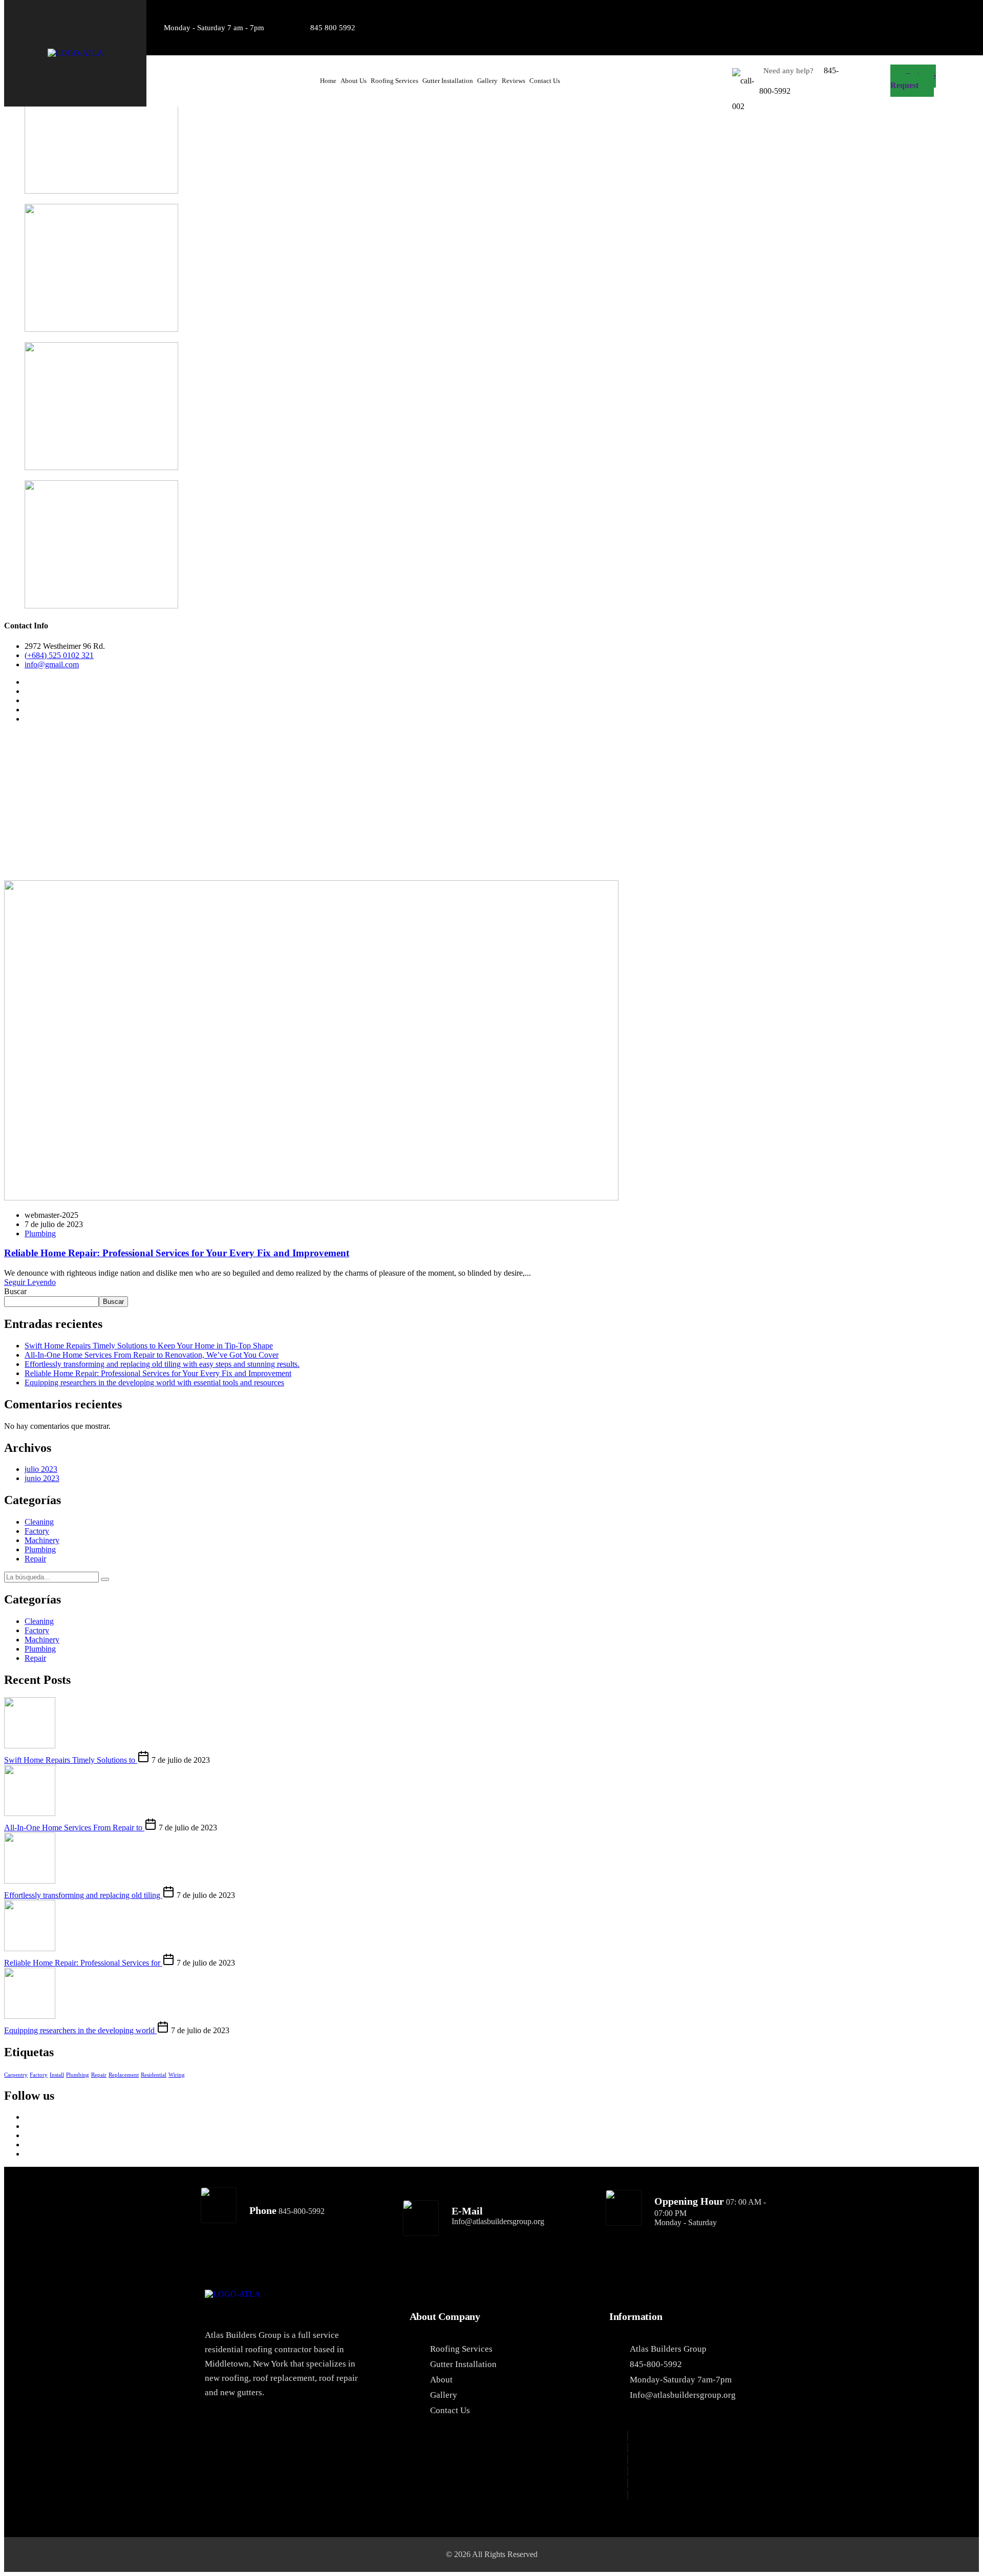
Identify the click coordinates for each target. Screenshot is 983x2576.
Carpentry (16, 2075)
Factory (37, 1531)
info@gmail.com (52, 664)
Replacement (124, 2075)
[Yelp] (951, 13)
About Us (354, 81)
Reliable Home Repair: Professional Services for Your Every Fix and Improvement (177, 1253)
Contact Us (545, 81)
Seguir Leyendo (30, 1282)
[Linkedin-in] (887, 13)
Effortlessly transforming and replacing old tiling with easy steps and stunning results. (162, 1364)
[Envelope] (951, 40)
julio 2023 (41, 1469)
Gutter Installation (448, 81)
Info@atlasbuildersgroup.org (498, 2221)
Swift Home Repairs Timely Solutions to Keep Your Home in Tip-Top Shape (149, 1346)
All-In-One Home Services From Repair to (74, 1828)
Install (57, 2075)
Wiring (177, 2075)
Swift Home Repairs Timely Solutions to (71, 1760)
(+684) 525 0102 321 (59, 655)
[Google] (822, 13)
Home (328, 81)
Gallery (487, 81)
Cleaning (39, 1522)
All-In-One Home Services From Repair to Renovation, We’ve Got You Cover (152, 1355)
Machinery (42, 1540)
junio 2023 (42, 1478)
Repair (35, 1559)
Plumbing (40, 1233)
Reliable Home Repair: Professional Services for (83, 1963)
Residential (154, 2075)
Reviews (514, 81)
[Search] (105, 1579)
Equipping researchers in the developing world (80, 2030)
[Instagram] (919, 13)
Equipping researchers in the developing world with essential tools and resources (154, 1382)
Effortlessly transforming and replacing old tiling (83, 1895)
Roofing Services (394, 81)
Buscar (15, 1291)
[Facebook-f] (854, 13)
